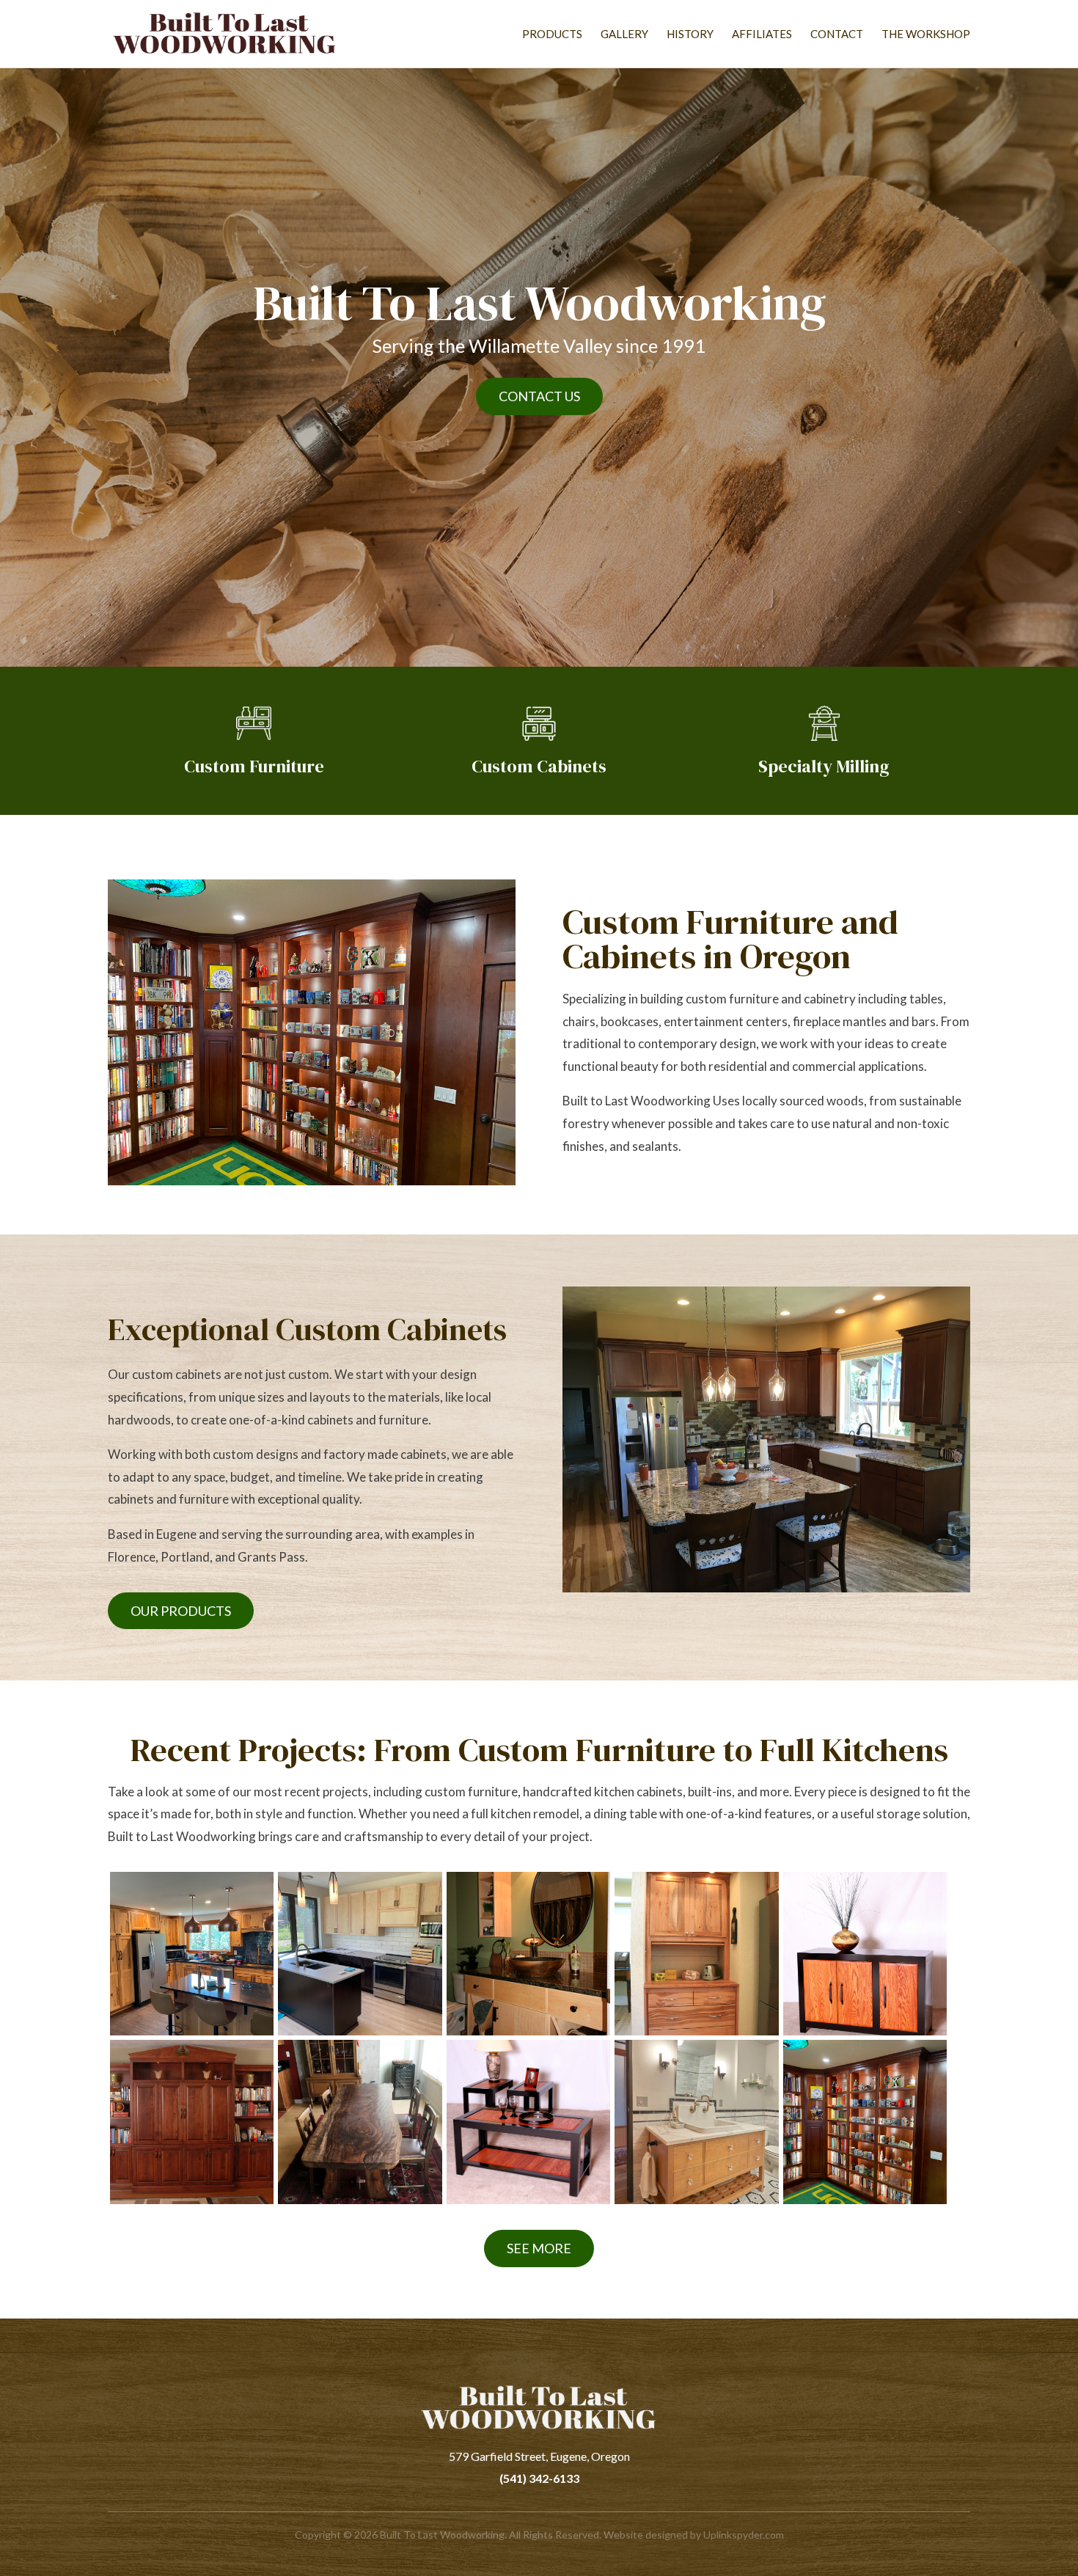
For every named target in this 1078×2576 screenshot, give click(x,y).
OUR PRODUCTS (181, 1611)
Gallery (624, 34)
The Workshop (926, 34)
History (690, 34)
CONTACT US (539, 396)
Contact (837, 34)
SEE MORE (539, 2248)
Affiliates (762, 34)
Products (552, 34)
